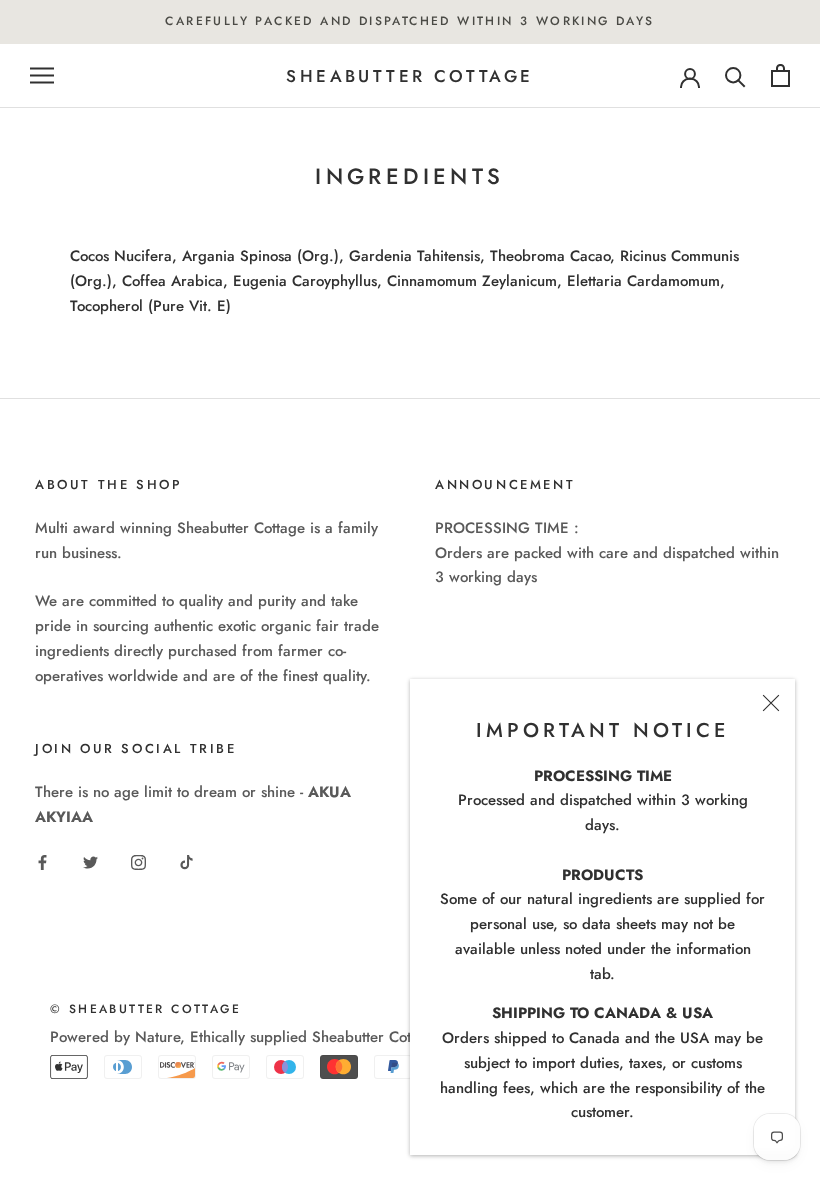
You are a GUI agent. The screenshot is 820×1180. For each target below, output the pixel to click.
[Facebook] (42, 861)
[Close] (771, 703)
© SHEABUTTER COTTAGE (145, 1009)
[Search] (735, 75)
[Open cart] (780, 75)
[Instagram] (138, 861)
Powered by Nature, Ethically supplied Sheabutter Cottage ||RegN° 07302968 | (316, 1037)
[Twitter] (90, 861)
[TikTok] (186, 861)
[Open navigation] (42, 75)
